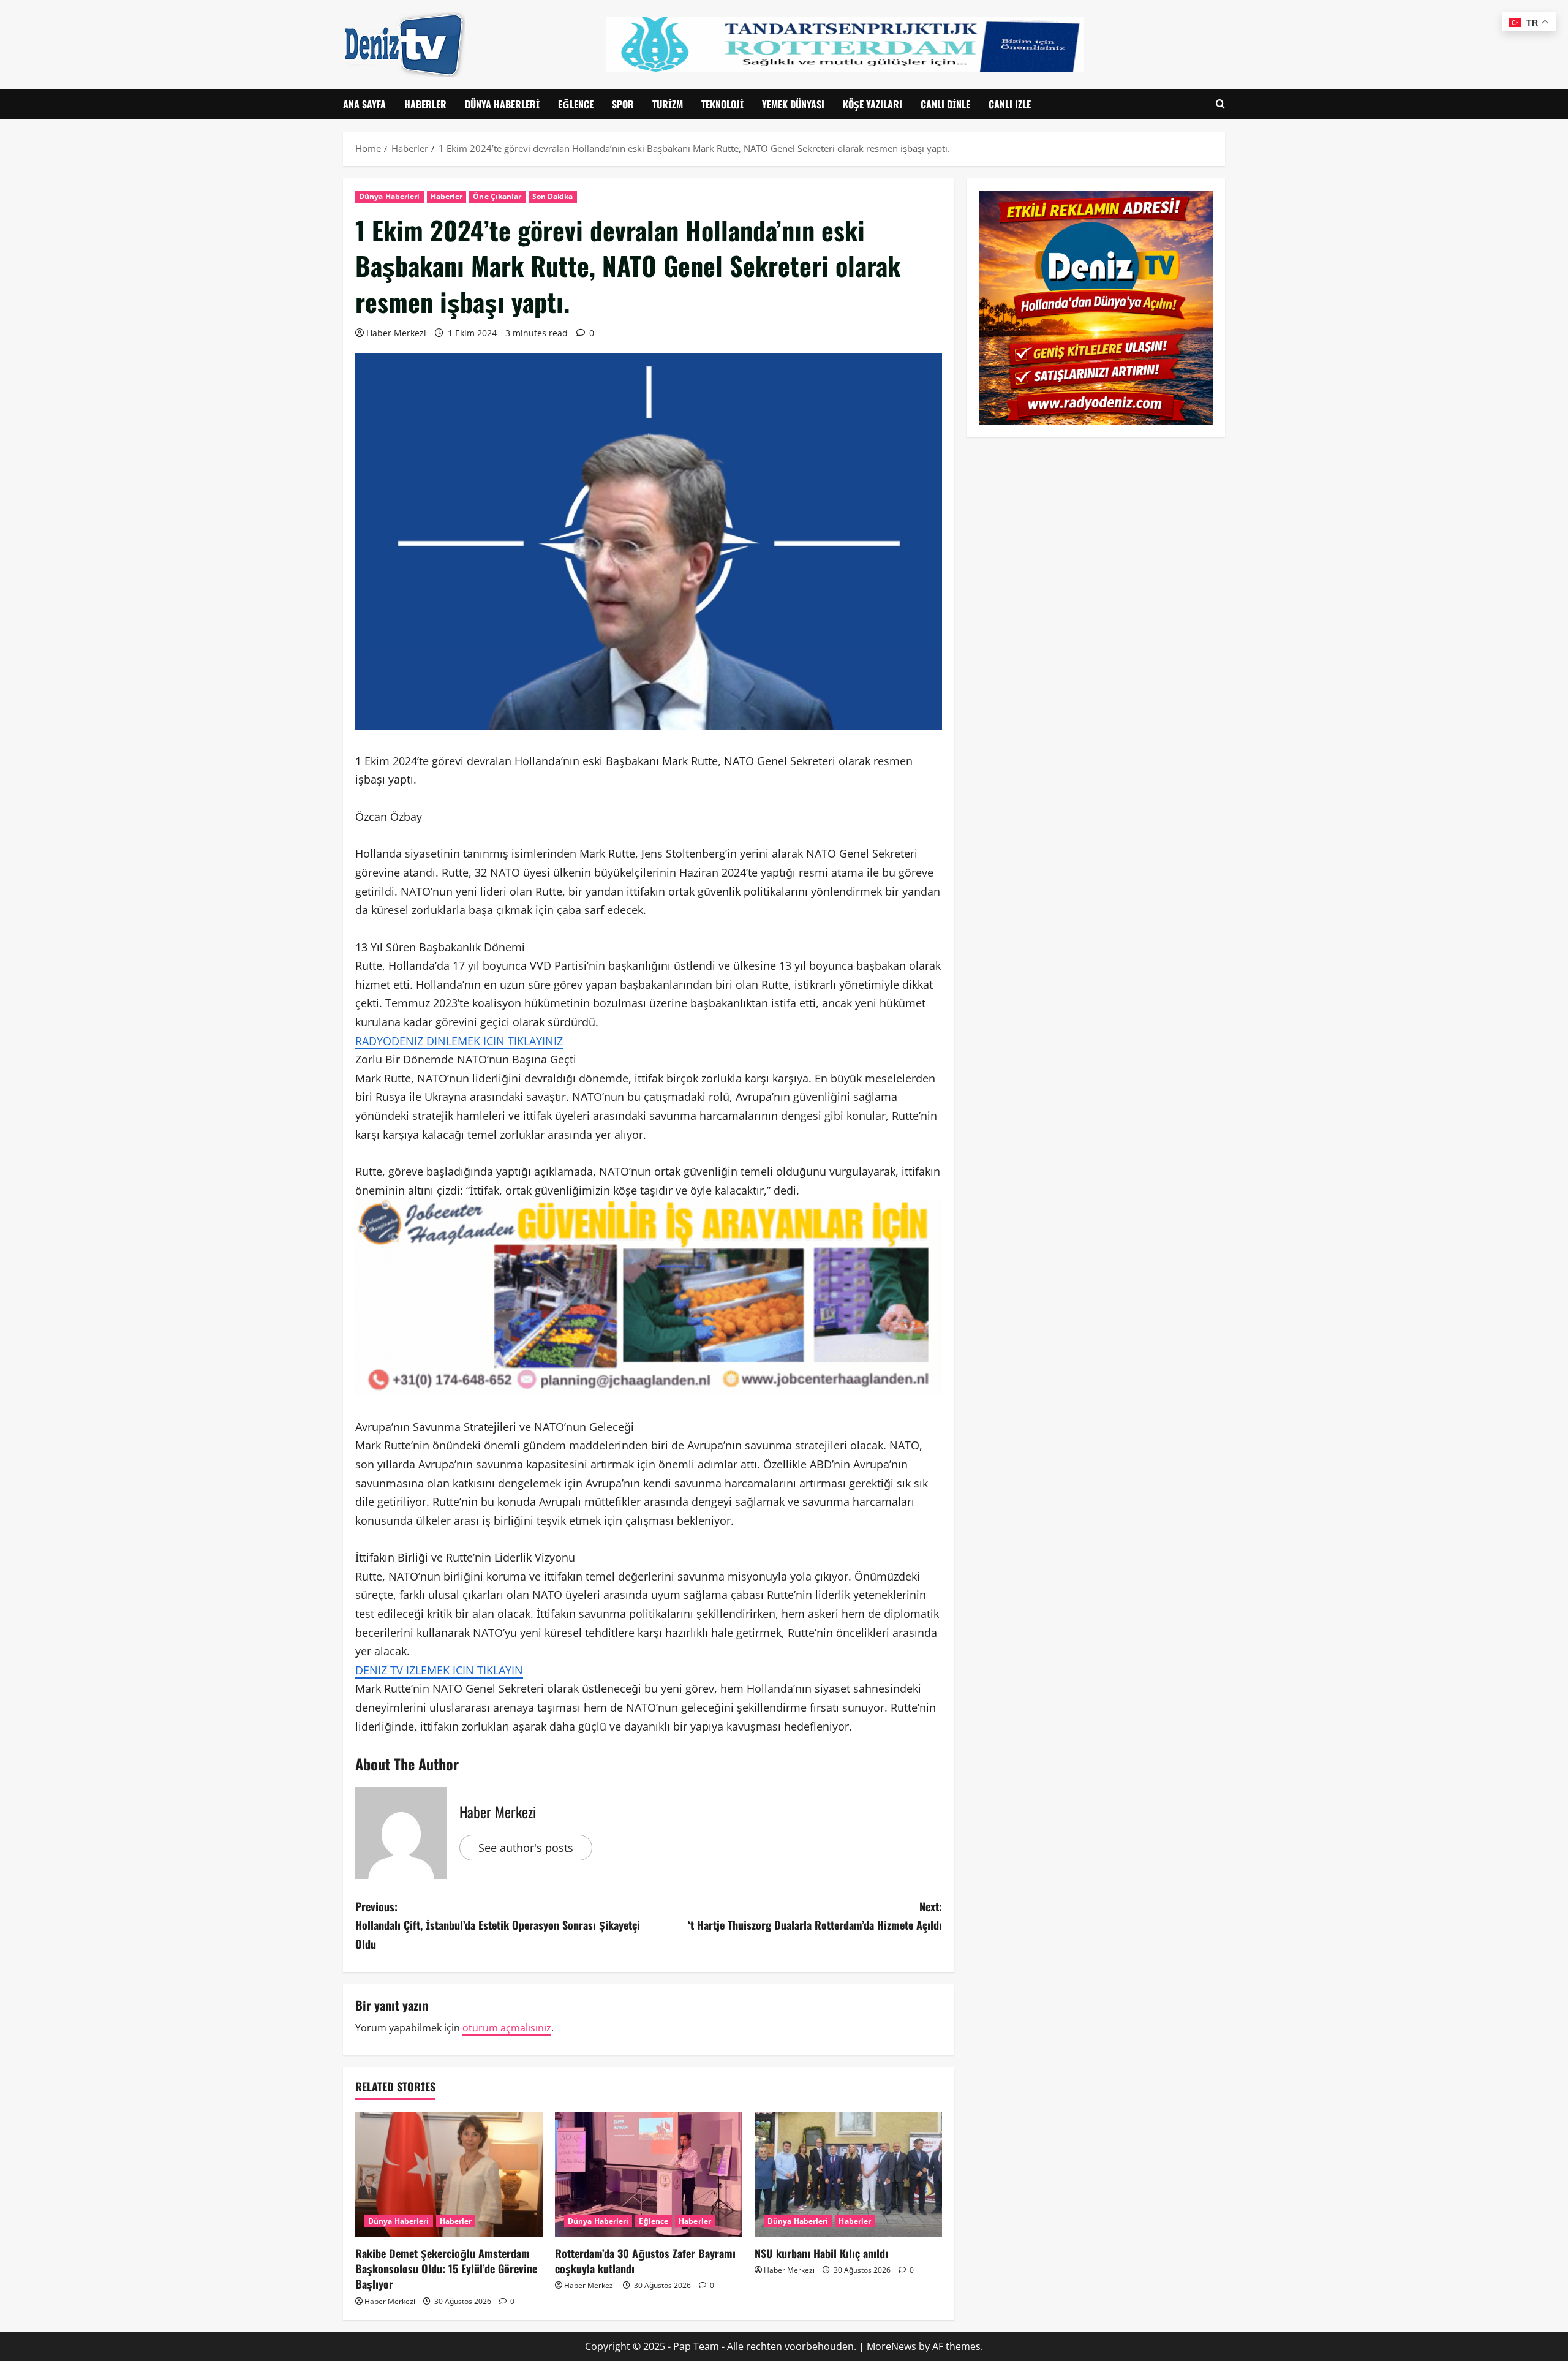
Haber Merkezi (396, 333)
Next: (815, 1916)
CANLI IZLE (1010, 104)
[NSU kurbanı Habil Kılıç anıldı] (848, 2174)
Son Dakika (553, 196)
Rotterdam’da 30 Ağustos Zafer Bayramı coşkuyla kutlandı (645, 2261)
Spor (623, 104)
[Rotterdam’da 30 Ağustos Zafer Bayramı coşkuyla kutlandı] (649, 2174)
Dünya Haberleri (502, 104)
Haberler (425, 104)
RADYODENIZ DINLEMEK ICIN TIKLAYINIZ (459, 1041)
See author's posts (526, 1848)
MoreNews (891, 2346)
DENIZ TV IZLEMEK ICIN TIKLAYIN (439, 1670)
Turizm (668, 104)
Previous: (498, 1925)
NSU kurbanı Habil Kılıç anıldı (821, 2253)
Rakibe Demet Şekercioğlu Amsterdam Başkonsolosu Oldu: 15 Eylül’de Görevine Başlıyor (446, 2268)
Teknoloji (722, 104)
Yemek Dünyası (793, 104)
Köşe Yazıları (873, 104)
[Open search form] (1220, 104)
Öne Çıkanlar (497, 196)
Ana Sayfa (364, 104)
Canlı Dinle (945, 104)
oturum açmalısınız (507, 2028)
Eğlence (576, 104)
